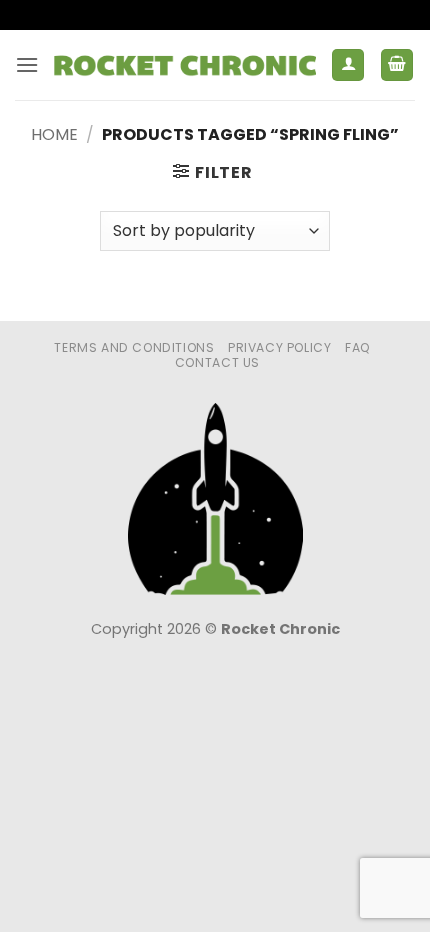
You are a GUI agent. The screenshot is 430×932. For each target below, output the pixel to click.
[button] (27, 64)
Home (54, 134)
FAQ (358, 347)
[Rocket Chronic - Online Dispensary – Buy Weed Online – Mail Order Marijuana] (185, 65)
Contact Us (217, 362)
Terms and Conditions (134, 347)
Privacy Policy (280, 347)
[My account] (348, 65)
